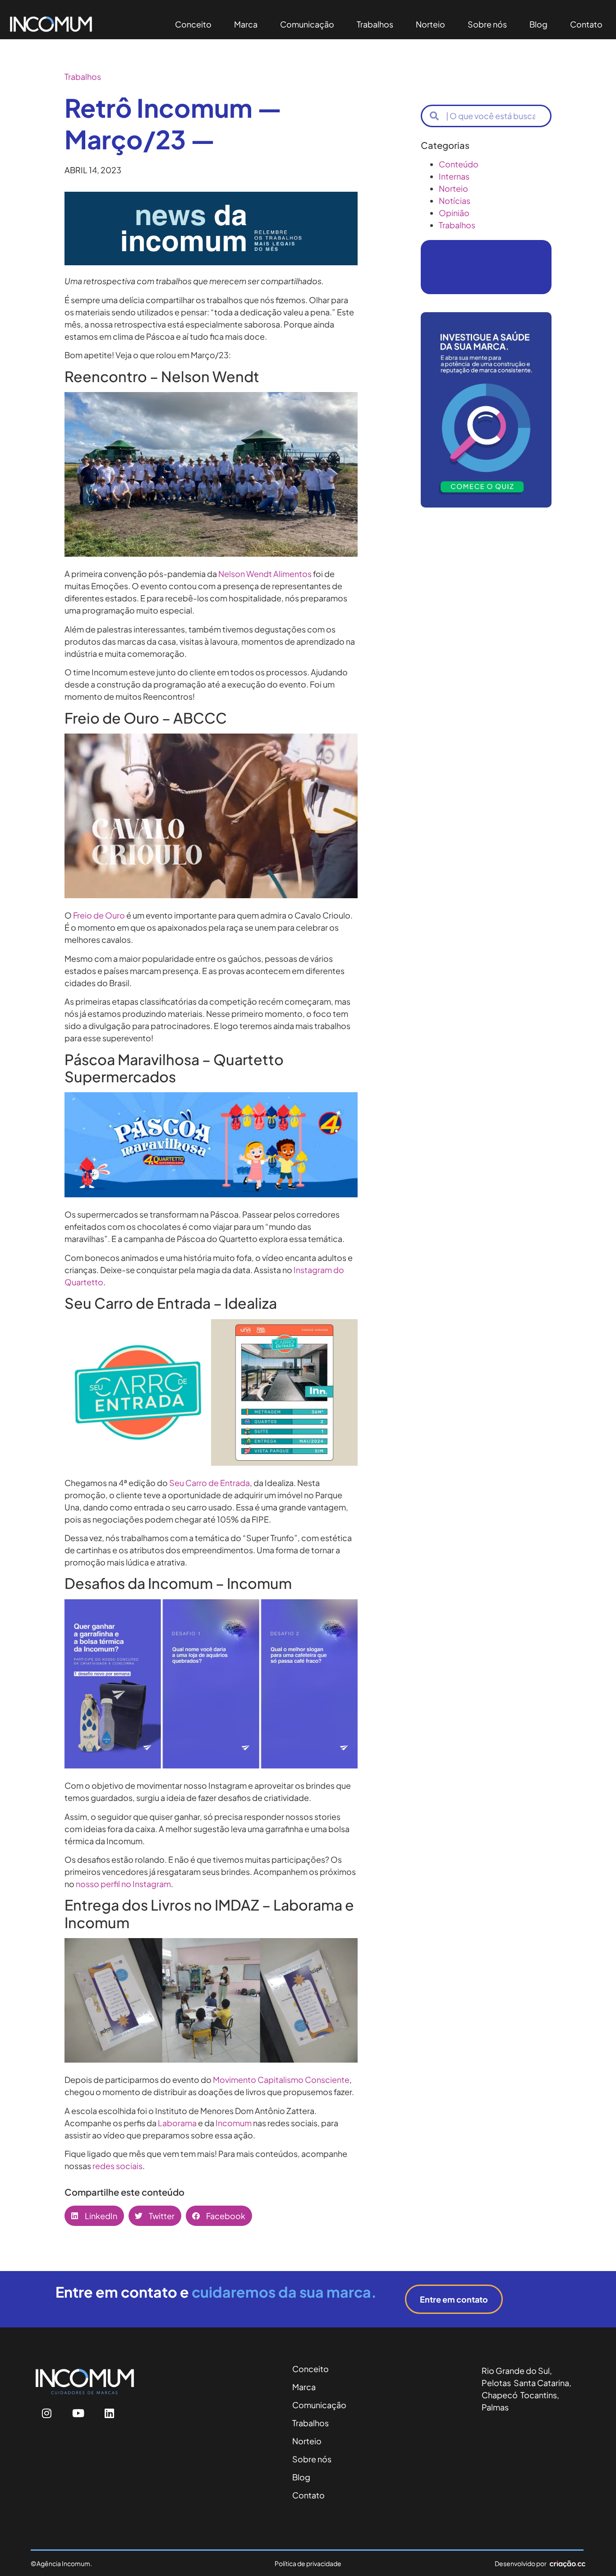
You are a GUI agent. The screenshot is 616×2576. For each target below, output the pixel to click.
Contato (586, 24)
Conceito (193, 24)
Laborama (177, 2123)
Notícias (455, 201)
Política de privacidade (308, 2563)
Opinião (454, 213)
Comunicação (307, 24)
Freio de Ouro (99, 915)
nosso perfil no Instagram (123, 1884)
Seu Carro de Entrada (209, 1483)
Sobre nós (487, 24)
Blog (538, 24)
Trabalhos (375, 24)
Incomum (234, 2123)
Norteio (430, 24)
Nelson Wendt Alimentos (265, 574)
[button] (94, 2216)
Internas (454, 176)
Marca (246, 24)
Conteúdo (459, 164)
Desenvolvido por (521, 2563)
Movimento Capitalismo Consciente (281, 2080)
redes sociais (117, 2166)
